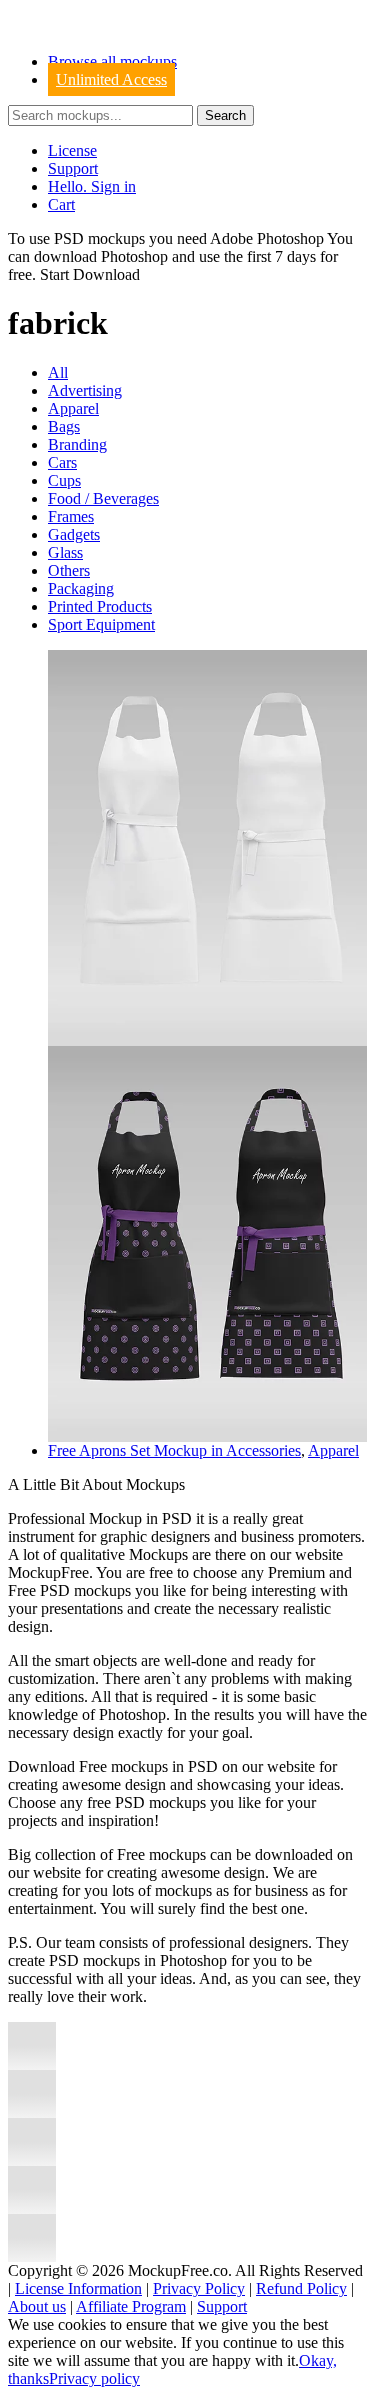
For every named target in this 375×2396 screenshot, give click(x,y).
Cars (62, 462)
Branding (77, 444)
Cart (61, 204)
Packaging (81, 588)
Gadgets (74, 534)
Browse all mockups (112, 61)
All (58, 372)
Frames (71, 516)
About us (37, 2306)
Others (69, 570)
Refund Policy (301, 2288)
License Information (78, 2288)
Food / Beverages (103, 498)
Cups (64, 480)
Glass (65, 552)
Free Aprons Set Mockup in (137, 1450)
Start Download (90, 274)
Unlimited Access (111, 79)
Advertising (85, 390)
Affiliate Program (131, 2306)
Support (73, 168)
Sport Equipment (101, 624)
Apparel (73, 408)
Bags (64, 426)
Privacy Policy (199, 2288)
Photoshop (134, 256)
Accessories (263, 1450)
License (72, 150)
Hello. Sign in (92, 186)
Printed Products (100, 606)
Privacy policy (94, 2378)
